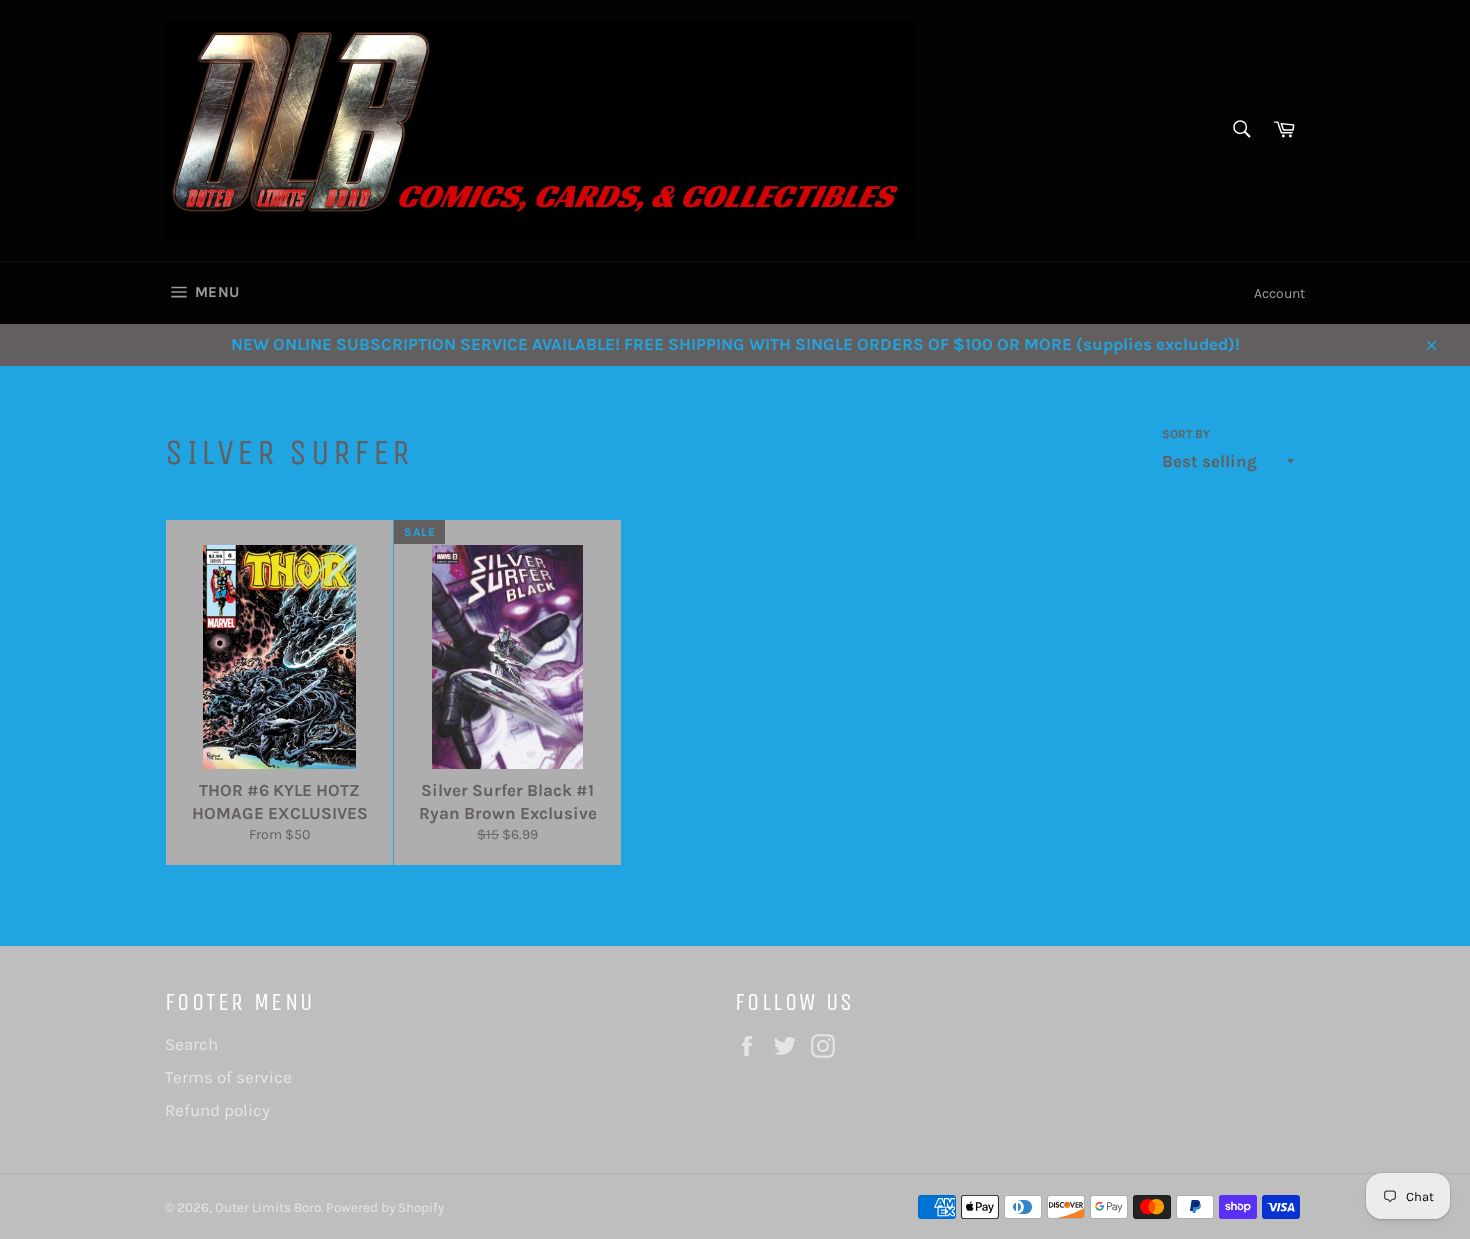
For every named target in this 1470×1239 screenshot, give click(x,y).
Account (1279, 293)
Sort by (1186, 434)
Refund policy (217, 1110)
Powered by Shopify (385, 1207)
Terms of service (228, 1077)
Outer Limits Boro (268, 1207)
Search (191, 1044)
